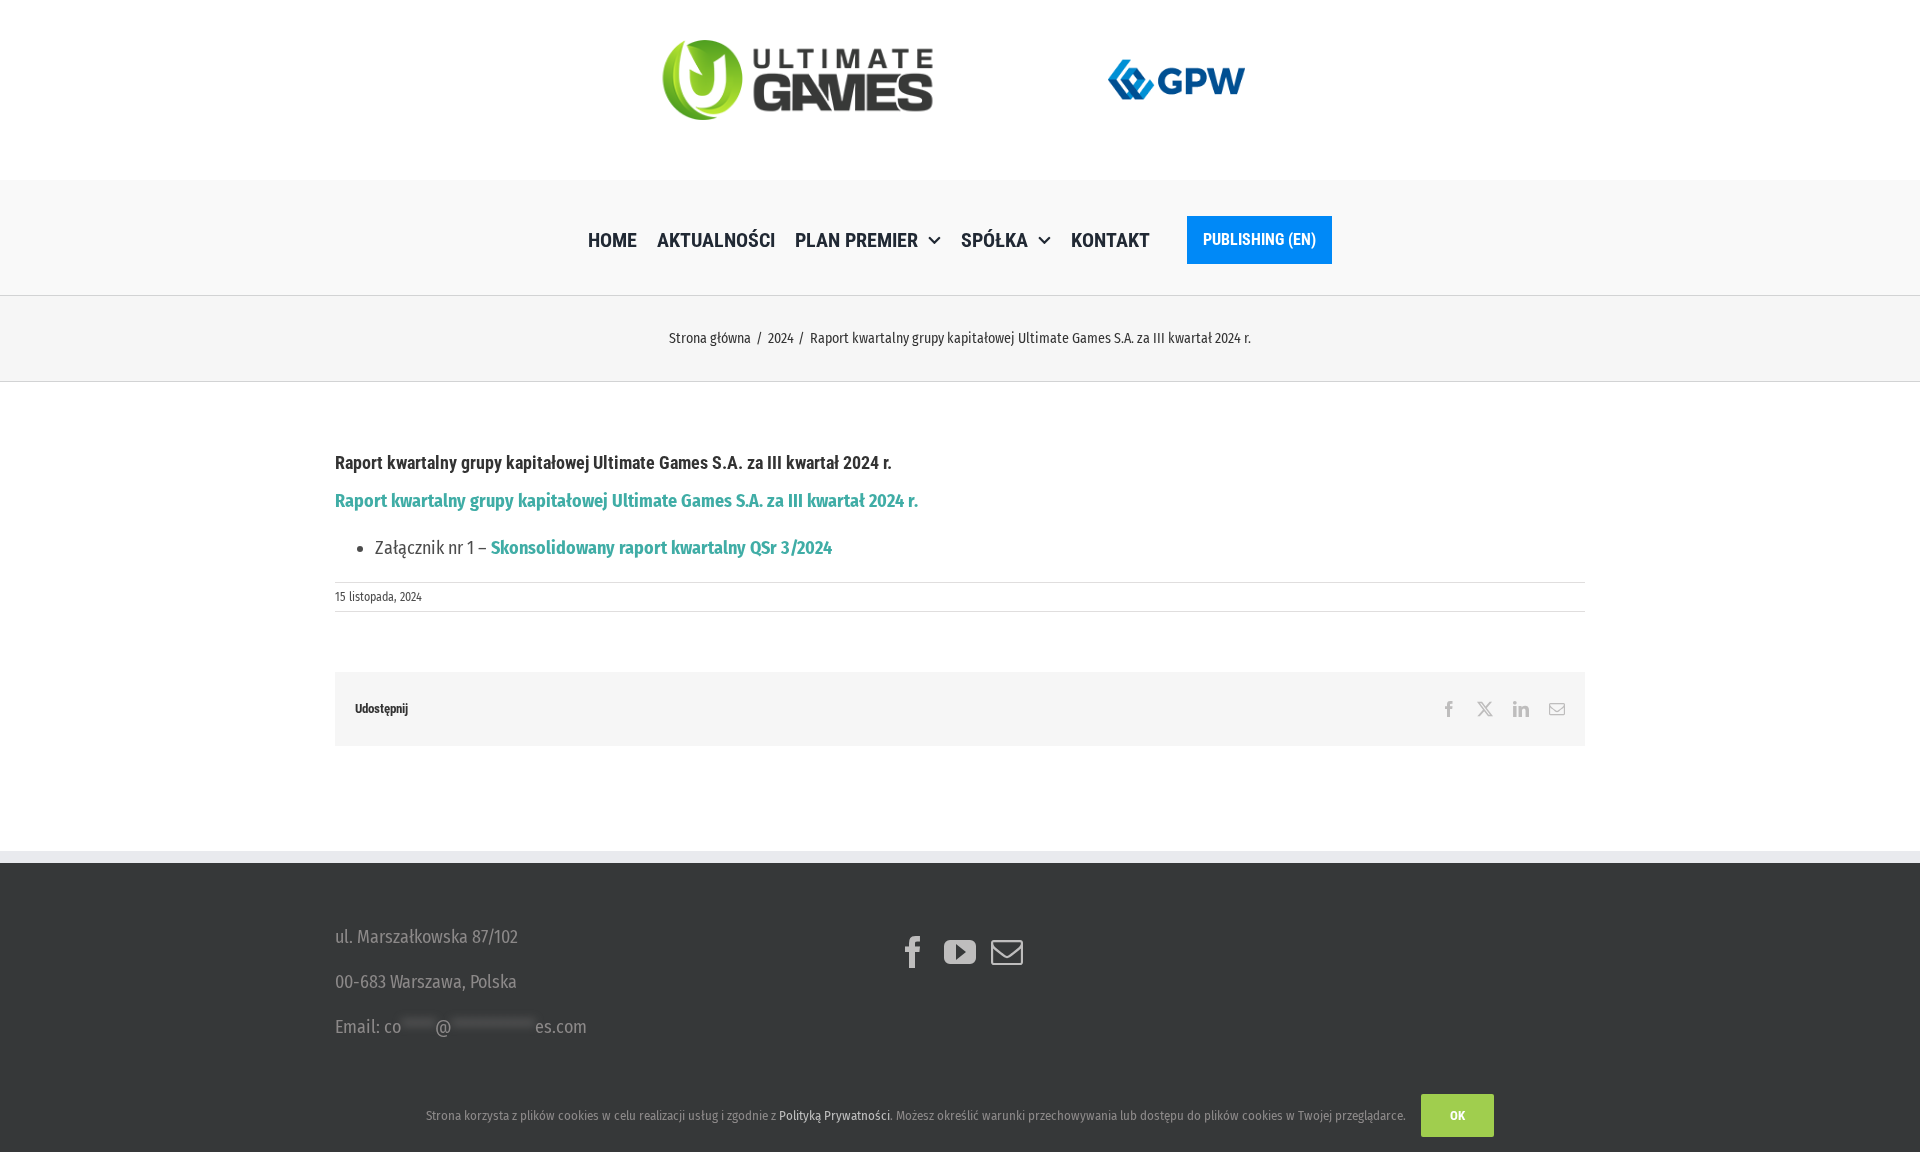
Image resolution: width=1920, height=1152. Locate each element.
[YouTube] (960, 952)
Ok (1457, 1115)
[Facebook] (913, 952)
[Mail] (1007, 952)
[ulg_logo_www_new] (797, 49)
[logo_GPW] (1177, 55)
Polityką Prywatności (834, 1115)
